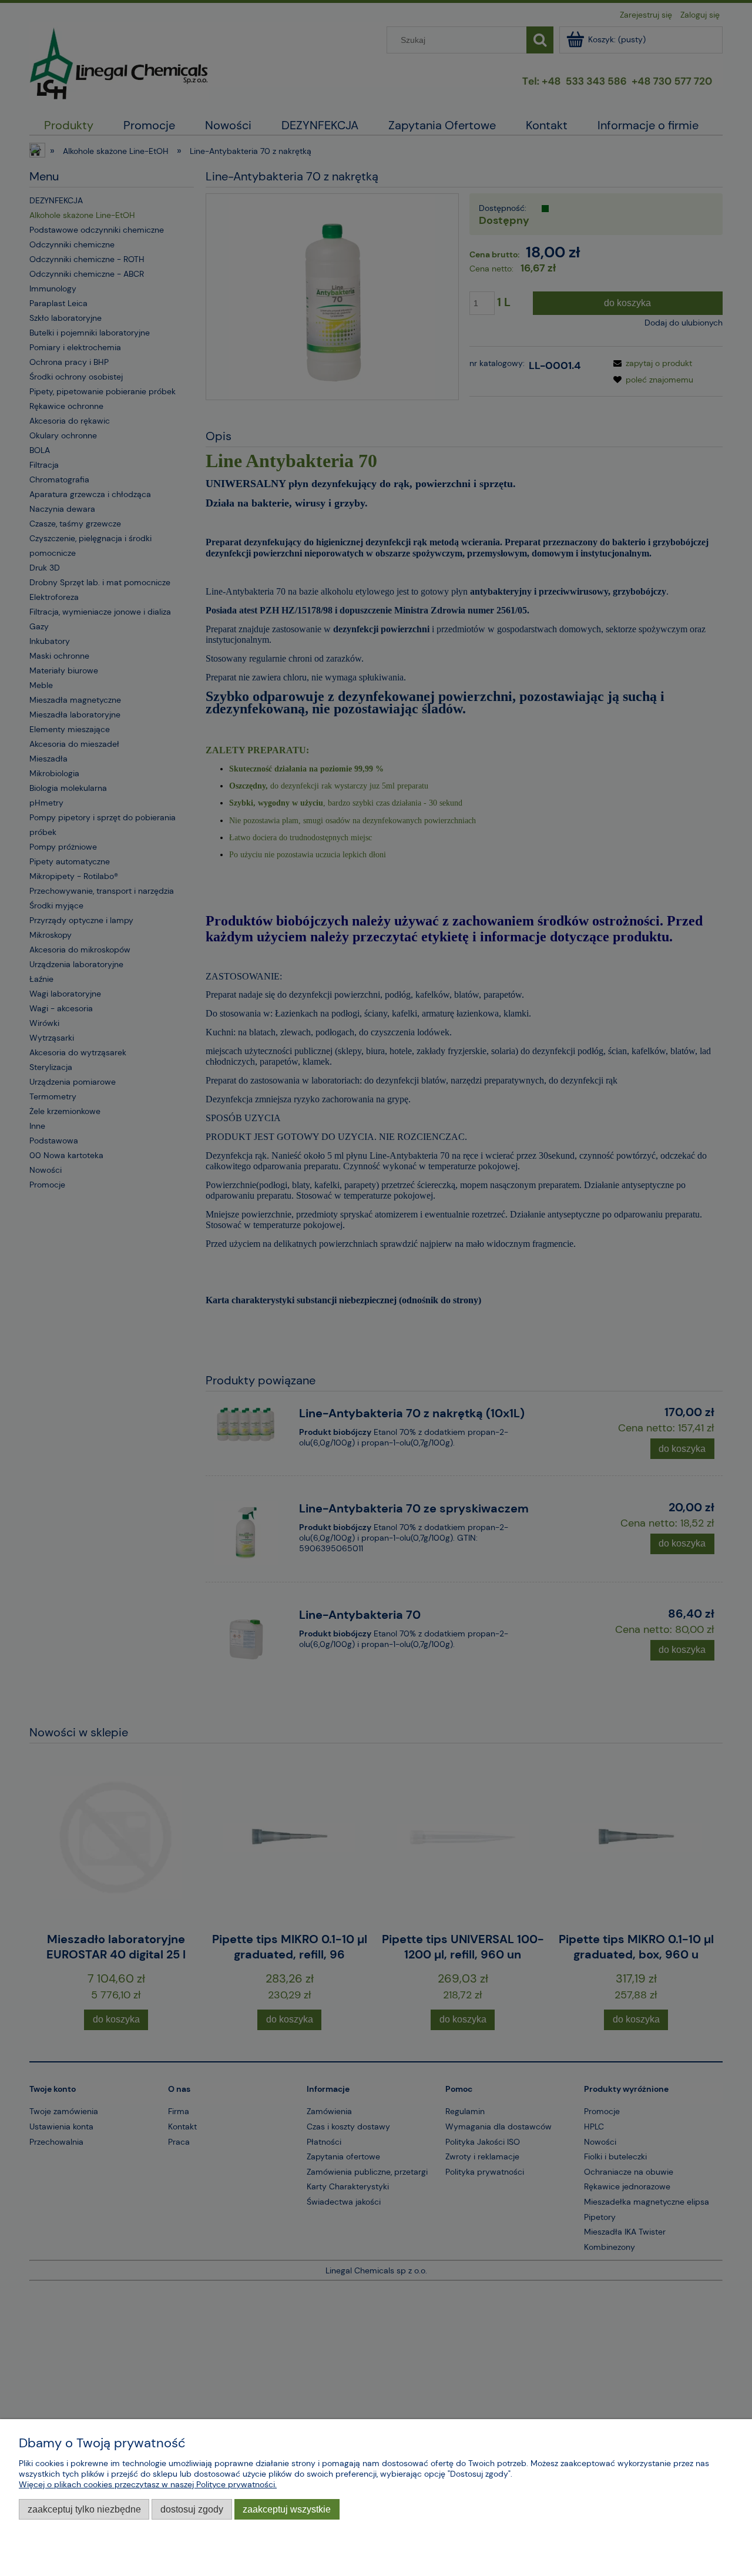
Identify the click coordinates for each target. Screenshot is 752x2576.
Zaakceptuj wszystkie (287, 2509)
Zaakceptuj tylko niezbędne (84, 2509)
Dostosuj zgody (192, 2509)
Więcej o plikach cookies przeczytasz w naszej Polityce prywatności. (148, 2484)
